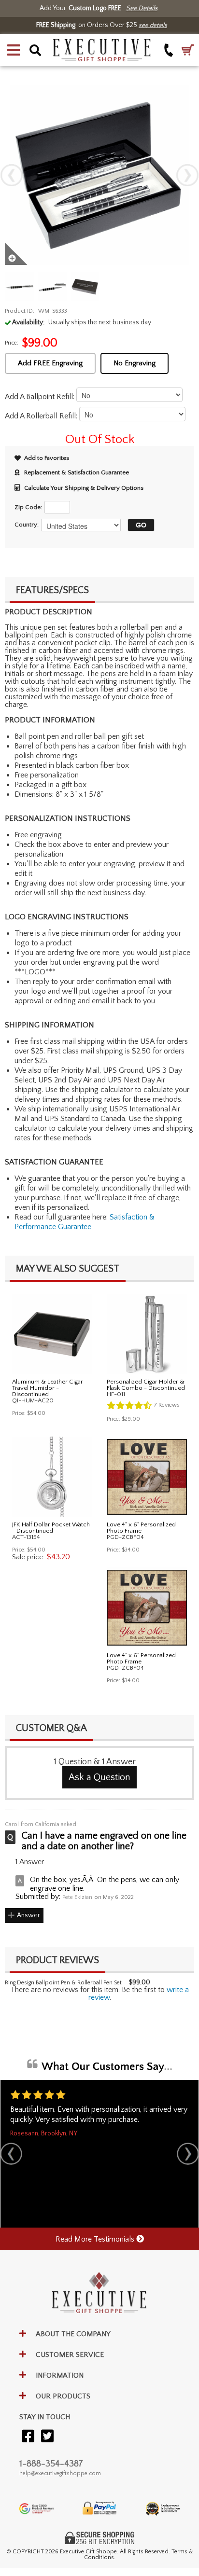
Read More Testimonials (96, 2239)
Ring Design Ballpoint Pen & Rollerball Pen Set (63, 1983)
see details (153, 25)
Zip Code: (28, 507)
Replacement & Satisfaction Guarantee (77, 472)
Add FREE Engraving (50, 363)
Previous (12, 175)
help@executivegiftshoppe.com (60, 2473)
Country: (27, 525)
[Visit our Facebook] (28, 2437)
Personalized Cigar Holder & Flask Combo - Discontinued (146, 1385)
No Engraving (135, 363)
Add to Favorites (47, 458)
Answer (28, 1915)
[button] (14, 50)
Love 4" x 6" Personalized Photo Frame (141, 1528)
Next (187, 175)
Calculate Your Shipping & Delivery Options (84, 488)
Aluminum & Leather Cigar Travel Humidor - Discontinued (48, 1388)
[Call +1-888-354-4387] (169, 50)
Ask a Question (99, 1777)
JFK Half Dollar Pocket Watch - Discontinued (51, 1528)
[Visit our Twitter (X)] (47, 2437)
